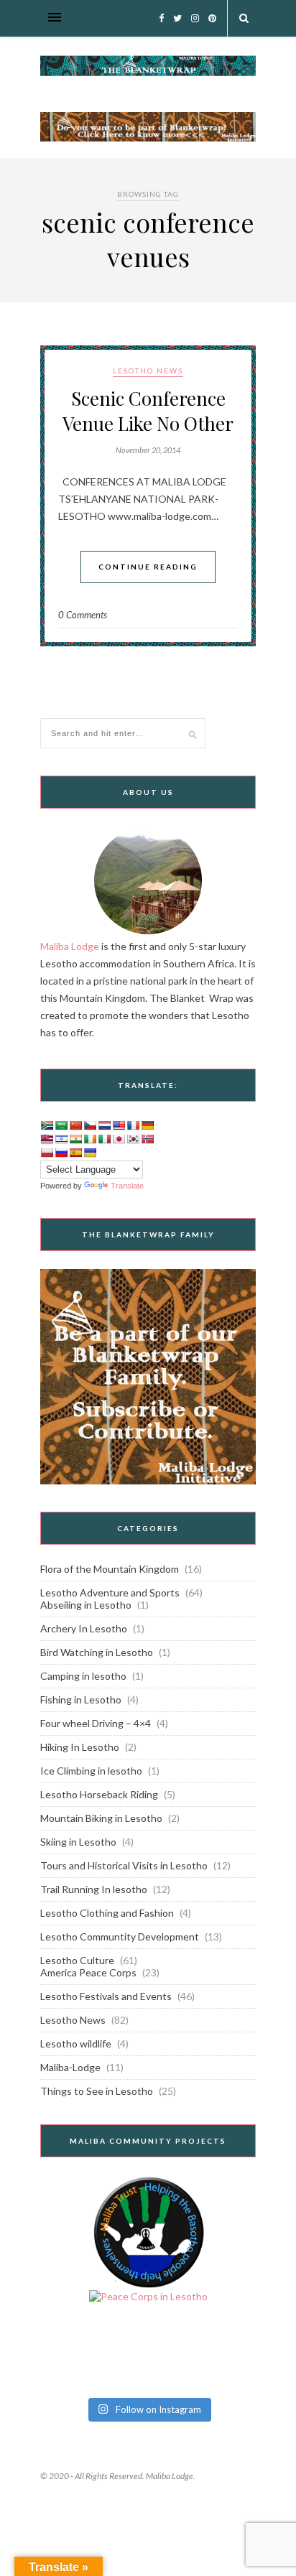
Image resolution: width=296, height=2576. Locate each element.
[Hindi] (75, 1139)
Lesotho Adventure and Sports (110, 1592)
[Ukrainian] (90, 1153)
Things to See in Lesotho (97, 2091)
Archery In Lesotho (84, 1628)
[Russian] (61, 1153)
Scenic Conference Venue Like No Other (148, 411)
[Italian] (104, 1139)
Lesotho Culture (77, 1960)
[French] (133, 1125)
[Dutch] (104, 1125)
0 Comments (83, 615)
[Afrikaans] (47, 1125)
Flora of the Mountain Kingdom (110, 1569)
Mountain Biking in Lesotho (101, 1818)
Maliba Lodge (70, 946)
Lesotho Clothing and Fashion (107, 1913)
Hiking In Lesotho (80, 1747)
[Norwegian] (147, 1139)
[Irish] (90, 1139)
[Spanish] (75, 1153)
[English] (119, 1125)
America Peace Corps (88, 1972)
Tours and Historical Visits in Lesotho (124, 1865)
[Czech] (90, 1125)
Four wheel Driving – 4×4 (96, 1723)
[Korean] (133, 1139)
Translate (127, 1186)
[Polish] (47, 1153)
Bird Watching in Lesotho (97, 1652)
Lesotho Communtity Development (120, 1936)
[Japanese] (119, 1139)
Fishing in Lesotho (81, 1699)
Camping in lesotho (83, 1676)
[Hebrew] (61, 1139)
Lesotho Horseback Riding (99, 1794)
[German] (147, 1125)
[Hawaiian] (47, 1139)
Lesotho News (148, 371)
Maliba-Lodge (70, 2067)
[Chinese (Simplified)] (75, 1125)
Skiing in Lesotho (78, 1842)
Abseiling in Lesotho (86, 1605)
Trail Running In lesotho (94, 1889)
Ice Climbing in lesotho (91, 1771)
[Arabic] (61, 1125)
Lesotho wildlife (76, 2043)
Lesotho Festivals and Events (106, 1996)
